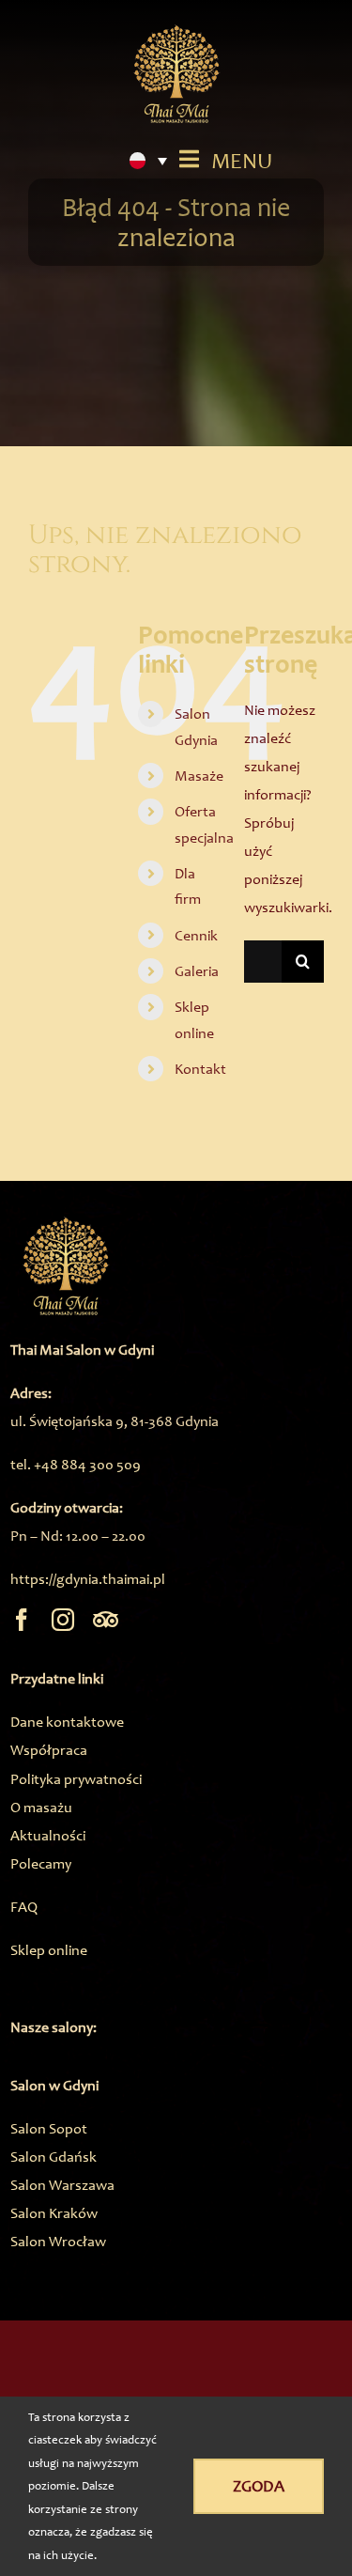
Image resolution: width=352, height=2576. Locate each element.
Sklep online (49, 1950)
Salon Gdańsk (54, 2157)
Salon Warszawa (62, 2185)
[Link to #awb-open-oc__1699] (189, 159)
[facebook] (22, 1620)
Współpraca (49, 1750)
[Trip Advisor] (106, 1620)
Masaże (199, 776)
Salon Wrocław (58, 2241)
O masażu (41, 1807)
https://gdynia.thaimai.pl (88, 1579)
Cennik (196, 935)
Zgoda (259, 2486)
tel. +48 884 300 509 (76, 1464)
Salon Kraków (54, 2213)
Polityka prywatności (76, 1779)
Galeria (197, 971)
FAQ (24, 1907)
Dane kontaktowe (67, 1722)
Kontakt (200, 1069)
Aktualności (48, 1835)
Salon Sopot (49, 2128)
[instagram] (63, 1620)
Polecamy (41, 1863)
